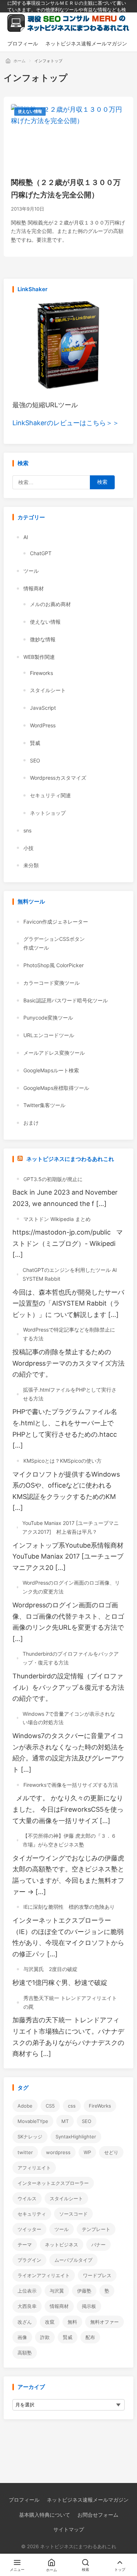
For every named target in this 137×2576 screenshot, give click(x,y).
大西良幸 (27, 2306)
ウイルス (27, 2198)
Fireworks (41, 673)
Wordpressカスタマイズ (58, 778)
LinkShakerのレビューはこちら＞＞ (66, 423)
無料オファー (104, 2322)
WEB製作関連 (39, 657)
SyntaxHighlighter (76, 2137)
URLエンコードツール (49, 1035)
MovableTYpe (33, 2121)
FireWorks (100, 2106)
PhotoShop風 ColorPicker (54, 965)
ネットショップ (48, 813)
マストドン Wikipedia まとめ (57, 1219)
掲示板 (89, 2306)
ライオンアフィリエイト (44, 2275)
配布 (90, 2337)
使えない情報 (30, 111)
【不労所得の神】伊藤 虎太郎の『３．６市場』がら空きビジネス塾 (69, 1840)
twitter (25, 2152)
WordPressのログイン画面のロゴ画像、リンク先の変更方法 (71, 1587)
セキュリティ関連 (50, 795)
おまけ (31, 1123)
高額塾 (25, 2353)
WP (87, 2152)
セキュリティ (32, 2214)
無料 (72, 2322)
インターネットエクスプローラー (53, 2183)
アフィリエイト (34, 2168)
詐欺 (45, 2337)
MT (65, 2121)
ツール (31, 571)
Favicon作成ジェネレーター (56, 922)
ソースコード (73, 2214)
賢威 (35, 743)
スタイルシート (48, 690)
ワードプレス (97, 2275)
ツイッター (29, 2229)
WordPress (43, 725)
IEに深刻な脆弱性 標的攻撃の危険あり (69, 1907)
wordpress (58, 2152)
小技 (28, 848)
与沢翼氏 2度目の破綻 (50, 1969)
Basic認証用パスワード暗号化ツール (66, 1000)
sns (27, 830)
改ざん (25, 2322)
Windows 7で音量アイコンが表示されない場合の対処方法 (69, 1718)
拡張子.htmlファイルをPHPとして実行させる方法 (70, 1394)
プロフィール (24, 2500)
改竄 (50, 2322)
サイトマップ (69, 2529)
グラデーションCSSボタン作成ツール (54, 943)
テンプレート (96, 2229)
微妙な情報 (43, 639)
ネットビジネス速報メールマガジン (88, 2500)
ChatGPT (41, 553)
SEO (35, 760)
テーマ (25, 2245)
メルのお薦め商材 (50, 604)
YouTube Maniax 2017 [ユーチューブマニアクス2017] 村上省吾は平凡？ (71, 1527)
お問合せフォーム (98, 2515)
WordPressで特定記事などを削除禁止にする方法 (69, 1334)
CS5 (50, 2106)
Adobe (25, 2106)
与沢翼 (57, 2291)
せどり (111, 2152)
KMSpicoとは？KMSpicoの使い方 (62, 1461)
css (72, 2106)
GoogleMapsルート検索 (51, 1070)
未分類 (31, 865)
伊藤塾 (84, 2291)
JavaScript (43, 708)
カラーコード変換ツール (52, 983)
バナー (98, 2245)
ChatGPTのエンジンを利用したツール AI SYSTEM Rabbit (70, 1274)
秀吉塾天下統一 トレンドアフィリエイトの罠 (70, 2002)
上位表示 (27, 2291)
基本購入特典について (45, 2515)
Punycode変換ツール (48, 1018)
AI (26, 537)
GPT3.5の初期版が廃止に (53, 1179)
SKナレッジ (30, 2137)
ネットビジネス (62, 2245)
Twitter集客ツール (44, 1105)
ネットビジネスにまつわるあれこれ (70, 1159)
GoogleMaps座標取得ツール (56, 1088)
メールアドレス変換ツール (54, 1053)
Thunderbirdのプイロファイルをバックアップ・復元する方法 (71, 1658)
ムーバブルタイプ (73, 2260)
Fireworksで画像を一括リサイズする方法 (71, 1785)
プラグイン (29, 2260)
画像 (22, 2337)
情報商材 (34, 588)
